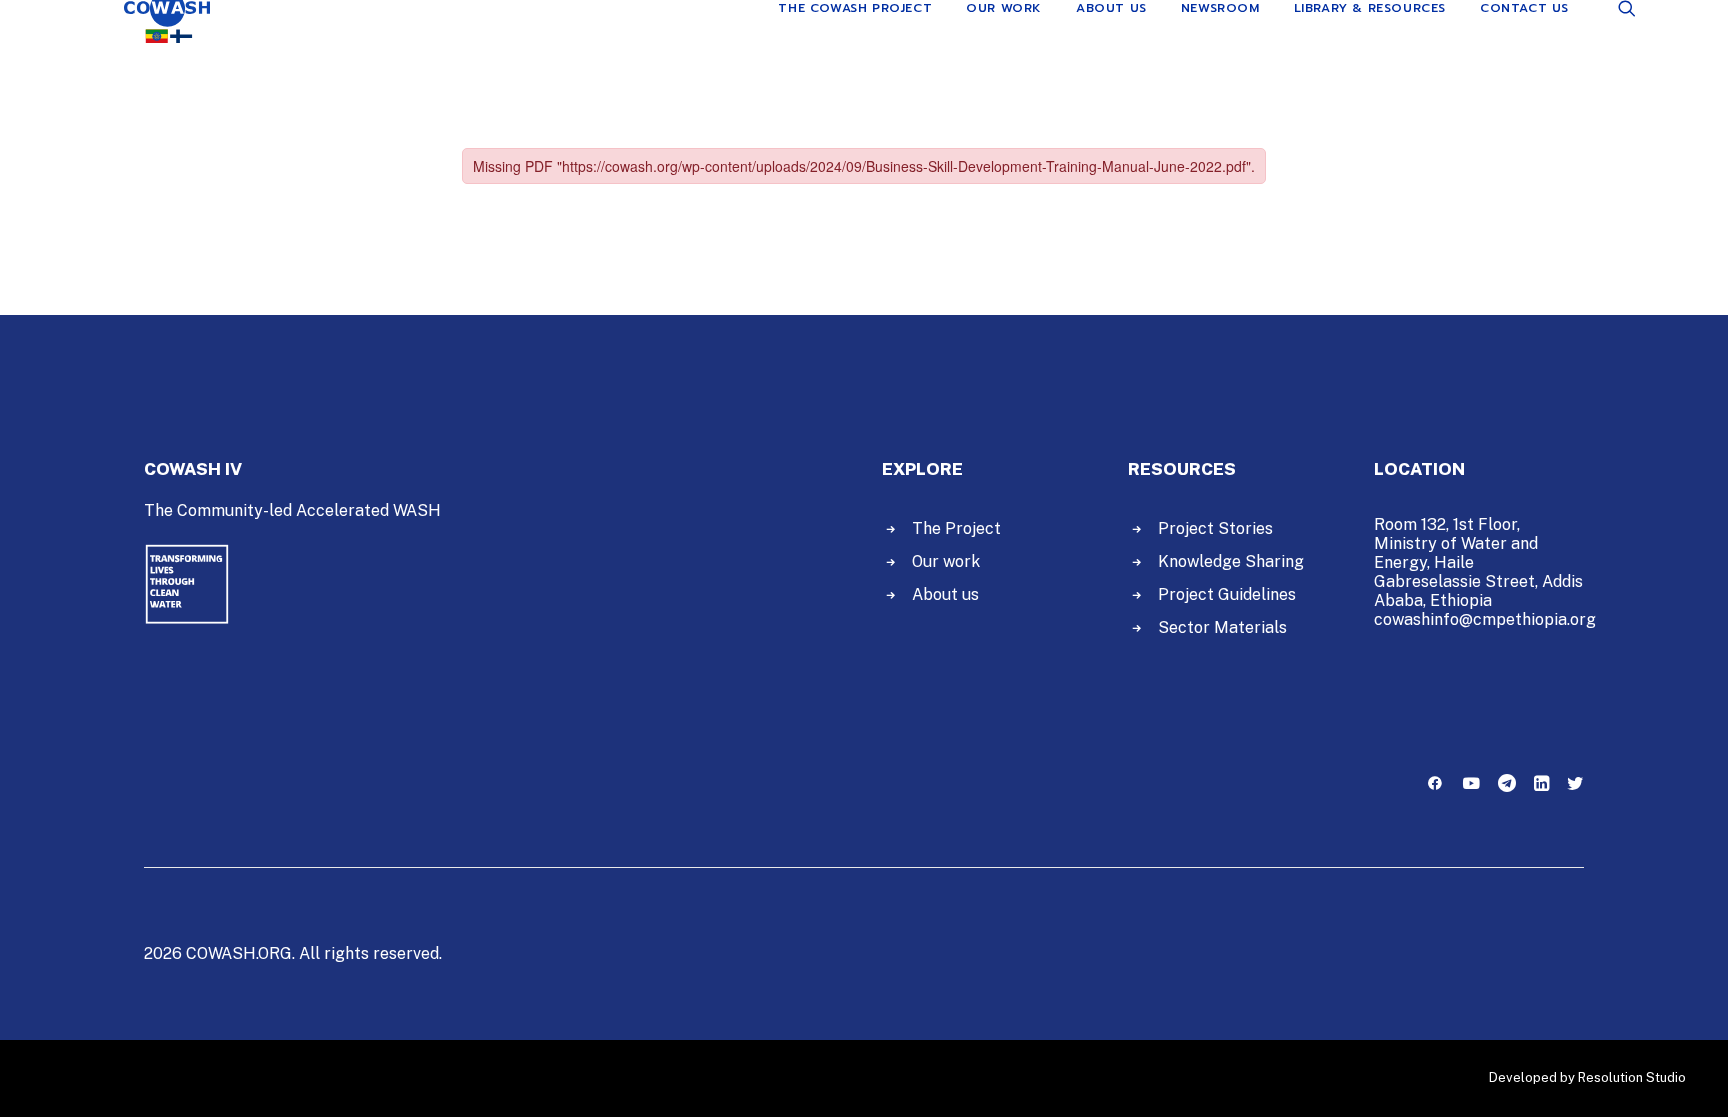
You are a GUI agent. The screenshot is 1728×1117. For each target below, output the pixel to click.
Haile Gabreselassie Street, (1456, 572)
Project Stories (1215, 528)
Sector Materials (1222, 627)
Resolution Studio (1632, 1077)
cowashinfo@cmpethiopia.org (1485, 619)
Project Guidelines (1227, 594)
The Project (956, 528)
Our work (946, 561)
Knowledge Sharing (1231, 561)
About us (945, 594)
